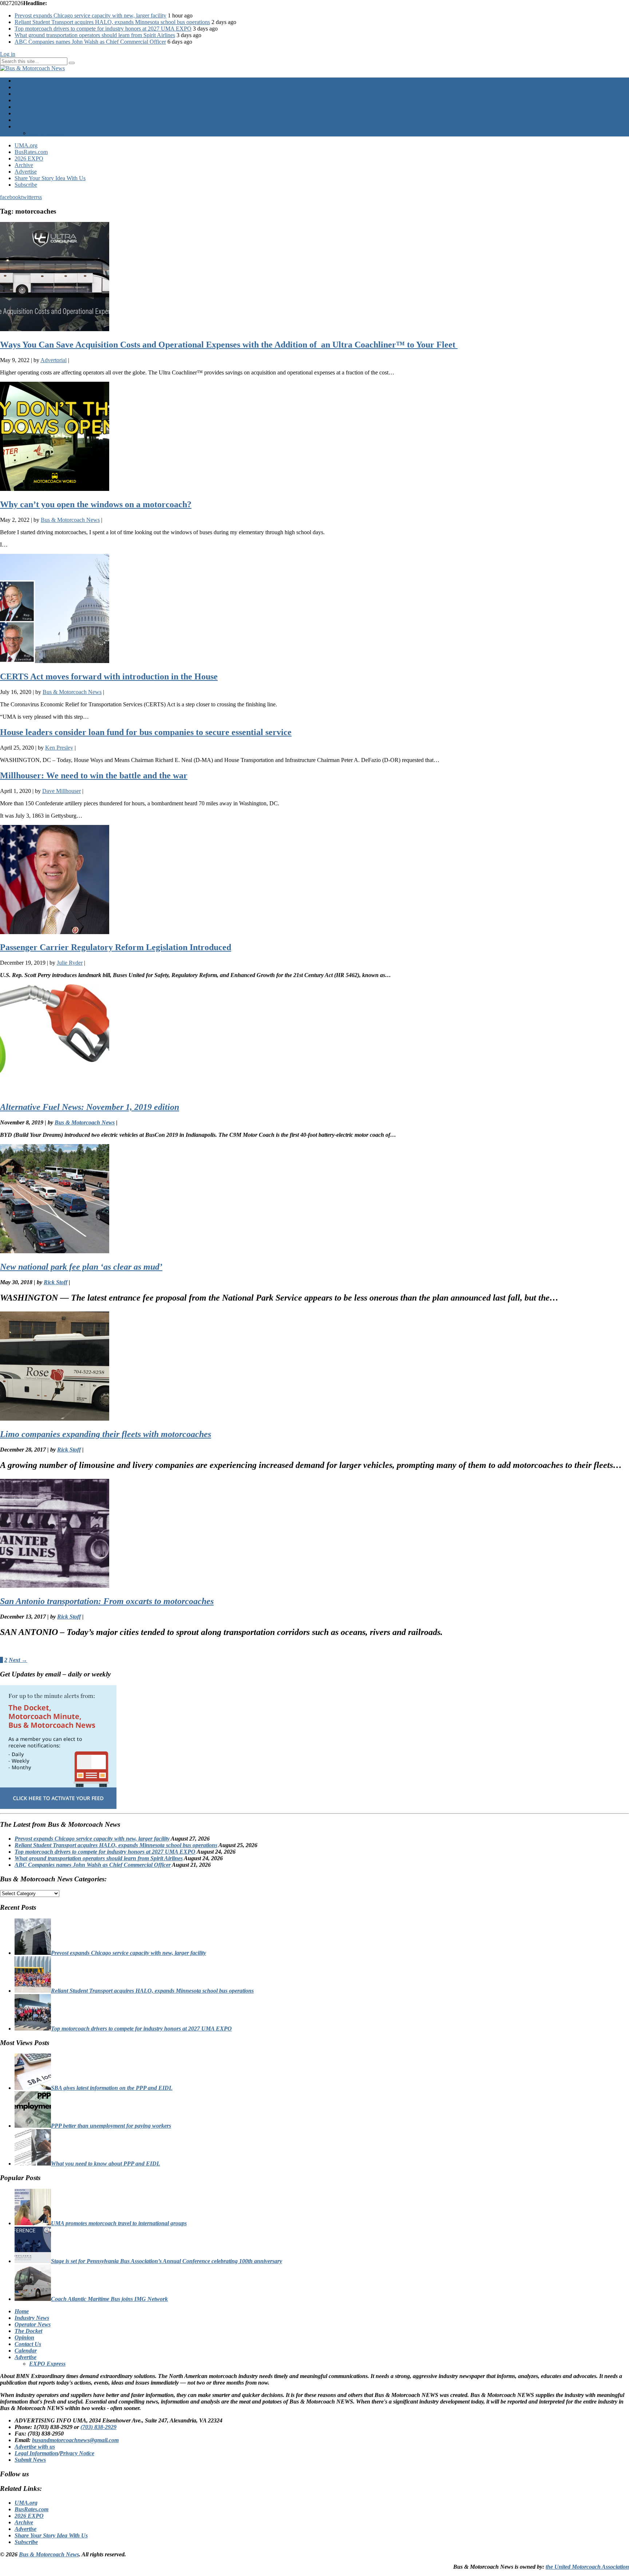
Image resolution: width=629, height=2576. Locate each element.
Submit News (30, 2460)
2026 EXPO (29, 158)
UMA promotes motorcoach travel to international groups (119, 2223)
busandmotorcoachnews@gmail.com (75, 2440)
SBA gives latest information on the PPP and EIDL (112, 2088)
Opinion (24, 107)
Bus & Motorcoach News (49, 2554)
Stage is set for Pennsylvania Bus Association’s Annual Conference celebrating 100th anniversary (167, 2261)
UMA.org (26, 145)
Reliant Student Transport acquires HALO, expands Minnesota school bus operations (112, 22)
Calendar (25, 120)
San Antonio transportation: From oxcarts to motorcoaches (107, 1601)
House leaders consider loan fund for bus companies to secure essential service (146, 732)
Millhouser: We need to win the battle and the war (94, 775)
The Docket (28, 100)
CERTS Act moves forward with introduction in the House (109, 676)
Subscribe (26, 185)
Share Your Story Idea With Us (50, 178)
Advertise (26, 126)
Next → (18, 1660)
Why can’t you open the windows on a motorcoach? (96, 504)
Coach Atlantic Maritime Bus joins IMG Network (109, 2299)
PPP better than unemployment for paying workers (111, 2126)
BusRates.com (31, 152)
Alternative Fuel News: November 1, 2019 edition (90, 1107)
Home (22, 81)
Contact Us (27, 113)
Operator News (32, 94)
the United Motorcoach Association (587, 2567)
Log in (8, 54)
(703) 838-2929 (98, 2427)
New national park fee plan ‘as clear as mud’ (81, 1267)
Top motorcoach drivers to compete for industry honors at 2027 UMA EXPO (103, 29)
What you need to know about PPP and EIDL (106, 2164)
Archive (24, 165)
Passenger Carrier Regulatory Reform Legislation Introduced (116, 947)
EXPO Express (47, 133)
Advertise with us (35, 2447)
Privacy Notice (77, 2453)
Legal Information (36, 2453)
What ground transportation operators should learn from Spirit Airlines (95, 35)
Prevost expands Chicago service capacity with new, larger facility (90, 15)
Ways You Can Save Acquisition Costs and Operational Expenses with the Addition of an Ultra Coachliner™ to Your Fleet (229, 345)
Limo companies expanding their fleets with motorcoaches (106, 1434)
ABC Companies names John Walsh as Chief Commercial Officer (90, 42)
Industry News (31, 87)
